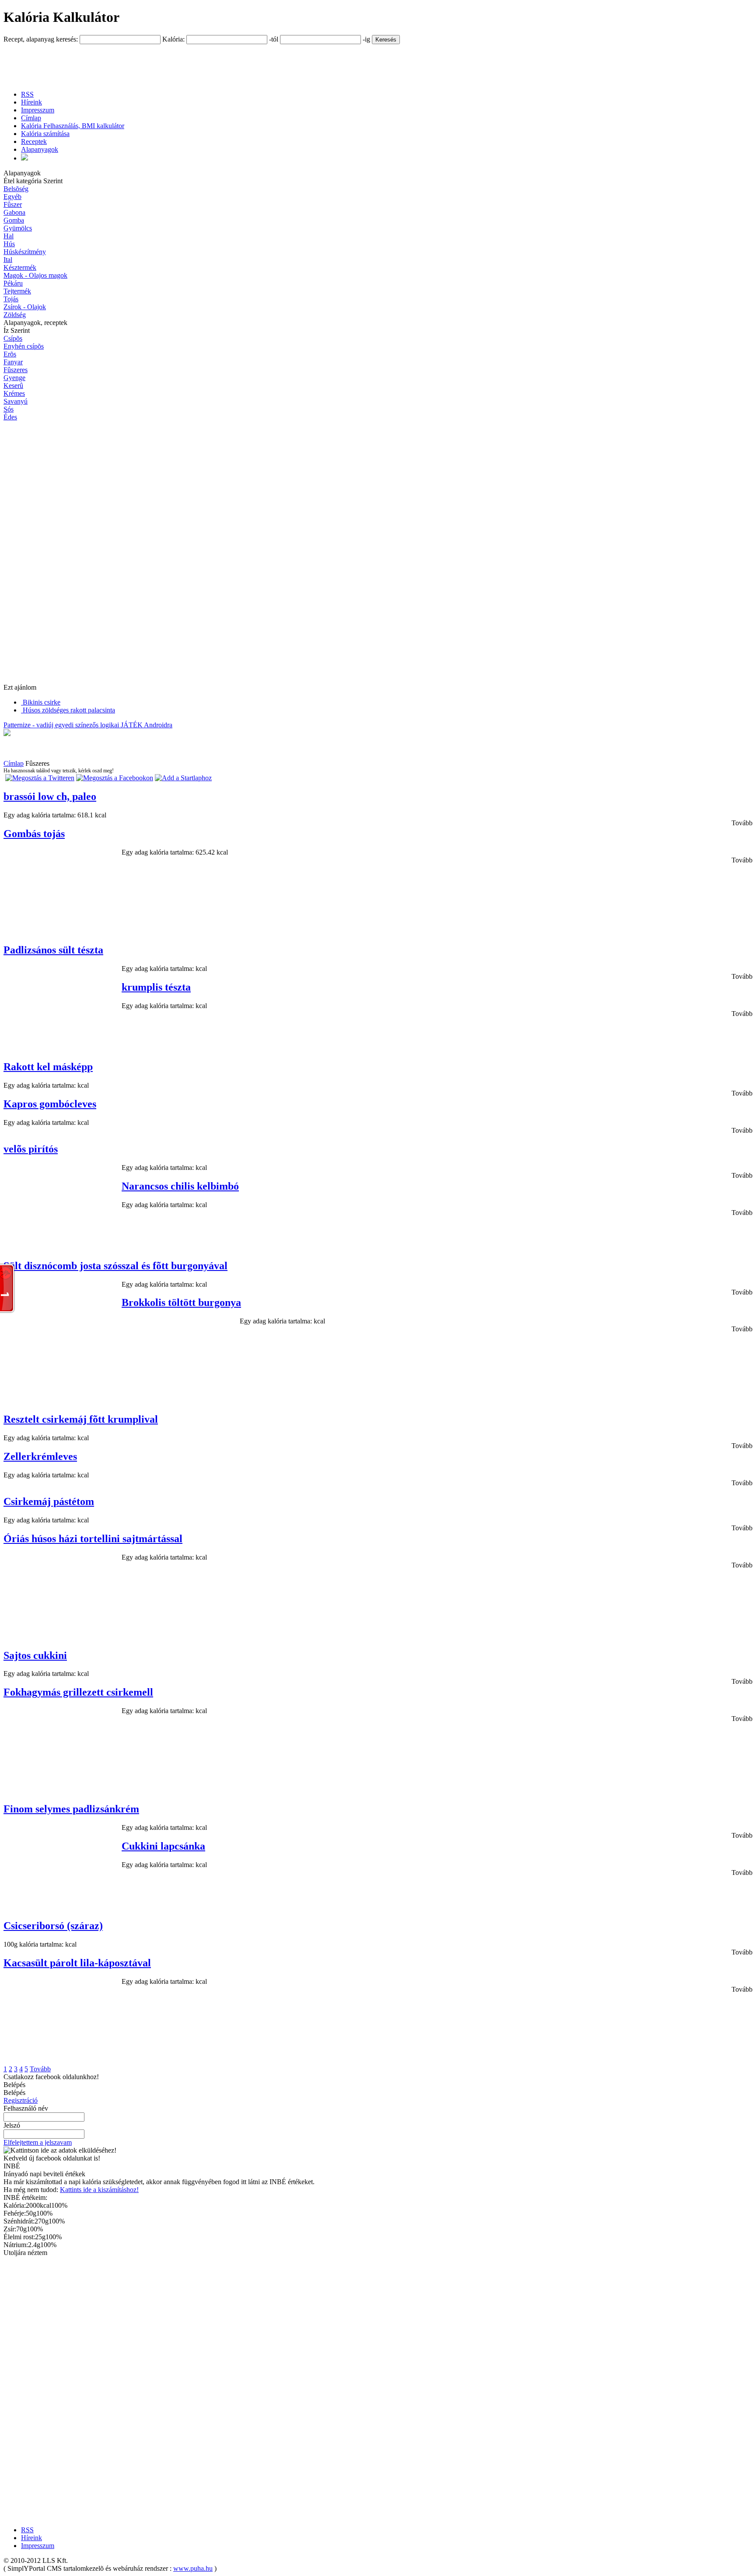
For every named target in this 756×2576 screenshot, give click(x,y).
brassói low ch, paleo (50, 796)
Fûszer (13, 204)
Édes (10, 417)
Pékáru (13, 283)
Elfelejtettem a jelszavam (38, 2142)
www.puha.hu (193, 2568)
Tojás (11, 299)
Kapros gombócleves (50, 1104)
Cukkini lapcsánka (163, 1846)
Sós (9, 409)
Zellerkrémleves (40, 1456)
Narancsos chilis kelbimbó (180, 1186)
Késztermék (20, 267)
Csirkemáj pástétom (49, 1501)
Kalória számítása (45, 134)
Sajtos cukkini (35, 1655)
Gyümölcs (18, 228)
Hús (9, 244)
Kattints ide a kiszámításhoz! (99, 2190)
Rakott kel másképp (48, 1067)
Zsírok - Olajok (25, 307)
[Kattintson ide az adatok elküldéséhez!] (60, 2150)
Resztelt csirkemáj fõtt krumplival (81, 1419)
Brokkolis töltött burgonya (181, 1302)
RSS (27, 94)
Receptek (34, 141)
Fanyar (13, 362)
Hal (9, 236)
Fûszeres (16, 370)
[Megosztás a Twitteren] (40, 778)
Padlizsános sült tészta (53, 950)
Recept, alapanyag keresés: (42, 39)
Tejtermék (17, 291)
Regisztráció (21, 2100)
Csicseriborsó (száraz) (53, 1926)
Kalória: (174, 39)
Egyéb (12, 197)
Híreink (31, 102)
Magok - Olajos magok (35, 275)
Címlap (31, 118)
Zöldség (15, 315)
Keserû (13, 386)
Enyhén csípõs (24, 346)
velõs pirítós (31, 1149)
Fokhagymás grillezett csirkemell (78, 1692)
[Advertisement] (163, 64)
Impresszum (38, 110)
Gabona (14, 212)
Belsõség (16, 189)
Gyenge (14, 378)
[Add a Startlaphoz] (183, 778)
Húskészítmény (25, 252)
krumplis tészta (156, 987)
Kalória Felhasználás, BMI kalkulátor (73, 126)
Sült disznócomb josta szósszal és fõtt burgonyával (115, 1266)
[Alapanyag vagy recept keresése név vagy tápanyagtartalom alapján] (24, 158)
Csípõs (13, 338)
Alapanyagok (40, 149)
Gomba (14, 220)
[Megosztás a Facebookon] (115, 778)
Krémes (14, 393)
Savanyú (16, 401)
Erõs (10, 354)
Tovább (742, 823)
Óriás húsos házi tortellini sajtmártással (93, 1539)
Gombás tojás (34, 834)
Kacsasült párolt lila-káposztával (77, 1963)
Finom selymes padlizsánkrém (71, 1809)
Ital (8, 260)
